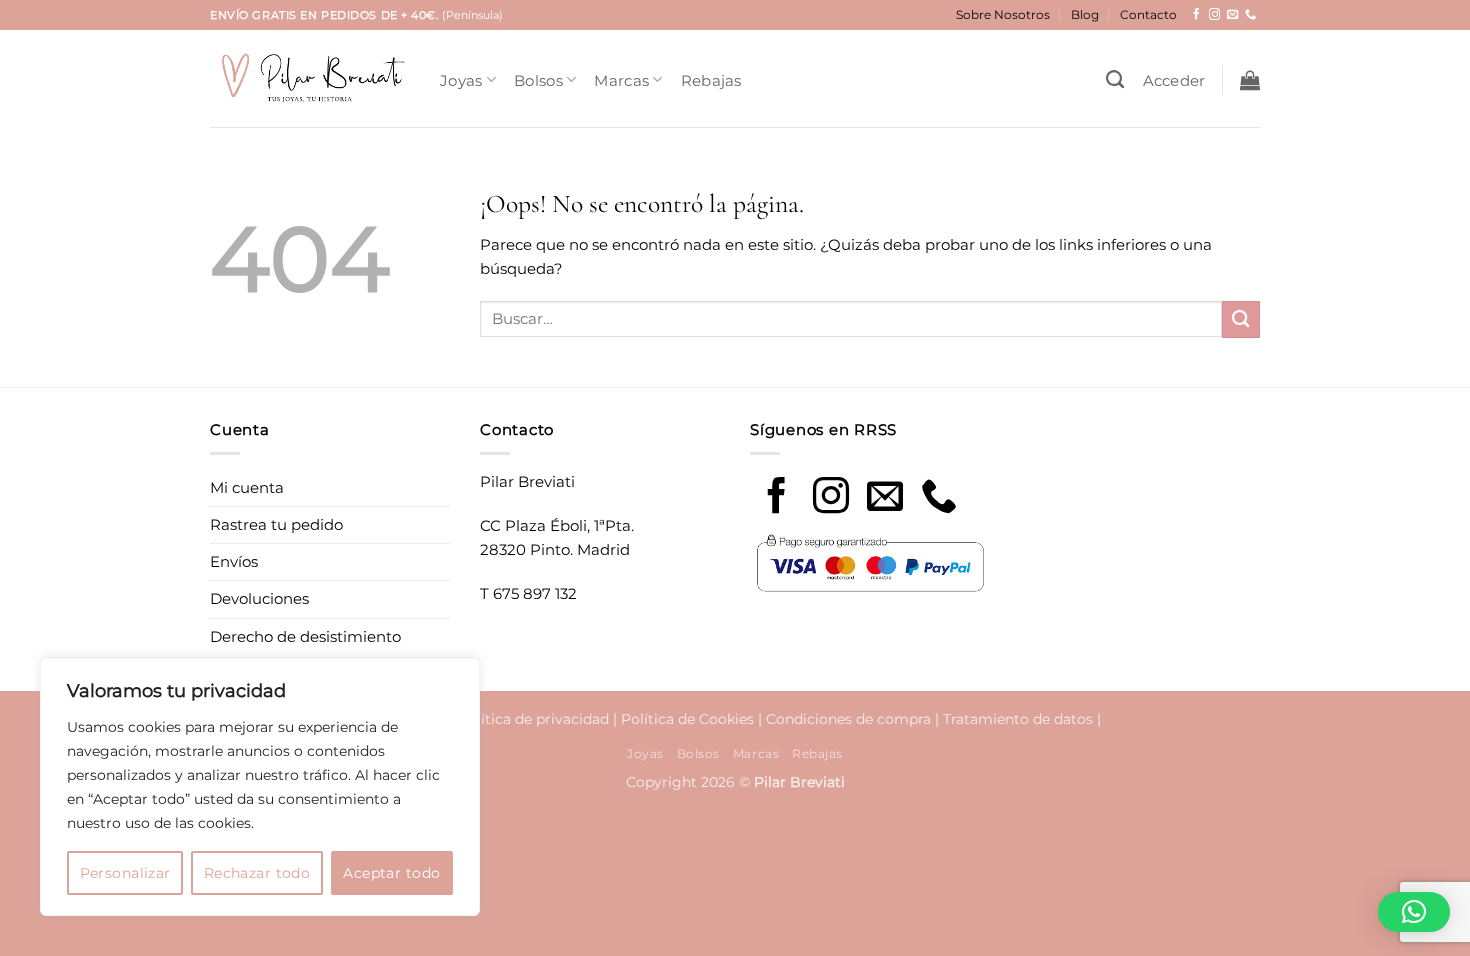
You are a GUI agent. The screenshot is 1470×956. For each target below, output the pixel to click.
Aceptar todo (391, 873)
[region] (260, 787)
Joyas (461, 80)
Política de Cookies (687, 719)
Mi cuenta (247, 487)
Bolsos (538, 80)
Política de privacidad (533, 719)
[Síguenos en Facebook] (1196, 15)
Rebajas (711, 80)
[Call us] (939, 498)
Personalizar (125, 873)
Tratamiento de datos (1018, 719)
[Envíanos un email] (1232, 15)
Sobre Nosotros (1003, 14)
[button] (1174, 80)
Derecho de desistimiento (305, 636)
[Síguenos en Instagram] (1214, 15)
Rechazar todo (257, 873)
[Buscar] (1115, 80)
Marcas (621, 80)
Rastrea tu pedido (276, 524)
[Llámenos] (1250, 15)
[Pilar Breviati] (310, 78)
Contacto (1148, 14)
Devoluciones (259, 598)
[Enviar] (1241, 319)
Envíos (234, 561)
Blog (1085, 14)
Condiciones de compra (848, 719)
